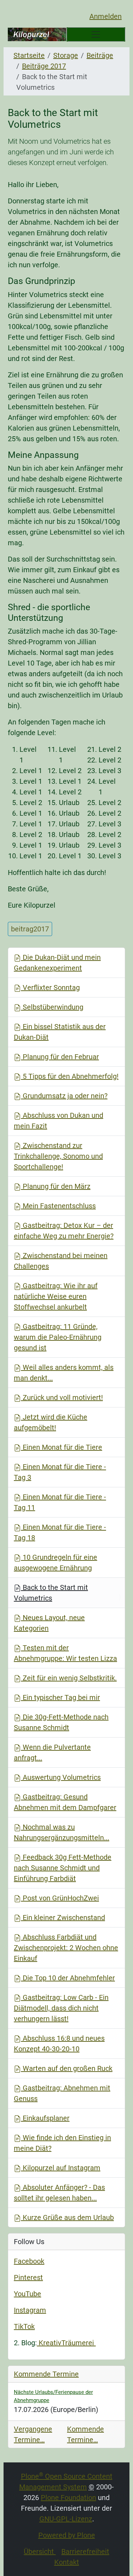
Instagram (30, 2310)
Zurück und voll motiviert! (62, 1398)
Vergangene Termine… (33, 2434)
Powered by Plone (67, 2535)
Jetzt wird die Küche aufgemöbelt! (51, 1422)
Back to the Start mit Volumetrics (51, 1593)
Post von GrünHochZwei (60, 1898)
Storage (66, 55)
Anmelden (106, 16)
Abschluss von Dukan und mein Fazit (59, 1121)
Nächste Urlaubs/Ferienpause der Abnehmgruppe (53, 2396)
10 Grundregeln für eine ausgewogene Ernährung (56, 1563)
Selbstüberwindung (52, 1007)
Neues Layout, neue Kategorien (49, 1623)
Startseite (29, 55)
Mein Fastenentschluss (58, 1206)
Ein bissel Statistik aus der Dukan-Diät (60, 1032)
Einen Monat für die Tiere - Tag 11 (60, 1502)
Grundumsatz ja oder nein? (64, 1096)
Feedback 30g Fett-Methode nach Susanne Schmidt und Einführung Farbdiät (63, 1868)
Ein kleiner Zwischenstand (63, 1918)
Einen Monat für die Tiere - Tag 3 (60, 1472)
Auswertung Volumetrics (61, 1777)
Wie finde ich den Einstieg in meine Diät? (62, 2143)
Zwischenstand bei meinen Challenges (61, 1261)
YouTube (27, 2294)
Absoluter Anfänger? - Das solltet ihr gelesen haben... (59, 2193)
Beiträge (100, 55)
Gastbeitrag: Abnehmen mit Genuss (62, 2093)
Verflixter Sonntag (50, 988)
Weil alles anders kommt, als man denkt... (64, 1373)
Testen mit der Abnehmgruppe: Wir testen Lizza (65, 1653)
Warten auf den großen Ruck (67, 2068)
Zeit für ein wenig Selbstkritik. (69, 1678)
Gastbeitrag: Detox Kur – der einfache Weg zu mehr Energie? (64, 1231)
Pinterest (28, 2277)
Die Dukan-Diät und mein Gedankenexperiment (57, 963)
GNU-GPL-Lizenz (66, 2519)
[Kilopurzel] (37, 35)
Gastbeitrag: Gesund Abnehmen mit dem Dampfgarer (65, 1802)
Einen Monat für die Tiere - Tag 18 (60, 1532)
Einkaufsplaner (45, 2118)
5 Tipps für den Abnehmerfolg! (70, 1076)
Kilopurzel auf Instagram (61, 2168)
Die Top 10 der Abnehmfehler (68, 1978)
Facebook (29, 2261)
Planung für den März (56, 1186)
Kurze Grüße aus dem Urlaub (67, 2217)
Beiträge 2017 (44, 66)
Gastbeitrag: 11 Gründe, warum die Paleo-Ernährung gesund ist (58, 1337)
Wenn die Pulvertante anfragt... (52, 1752)
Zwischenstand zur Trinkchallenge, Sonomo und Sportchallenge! (58, 1156)
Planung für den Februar (60, 1057)
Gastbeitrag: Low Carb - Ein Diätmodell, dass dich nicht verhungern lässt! (61, 2008)
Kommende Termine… (85, 2434)
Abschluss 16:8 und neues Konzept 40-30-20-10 (59, 2044)
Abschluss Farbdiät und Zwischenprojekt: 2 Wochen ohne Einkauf (66, 1948)
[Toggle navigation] (96, 34)
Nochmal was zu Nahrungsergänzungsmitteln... (62, 1832)
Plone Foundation (68, 2498)
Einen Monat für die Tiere (62, 1447)
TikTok (24, 2326)
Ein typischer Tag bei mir (60, 1697)
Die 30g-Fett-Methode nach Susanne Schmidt (61, 1722)
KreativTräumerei (66, 2343)
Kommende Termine (46, 2374)
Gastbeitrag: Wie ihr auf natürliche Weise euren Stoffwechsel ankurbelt (56, 1296)
